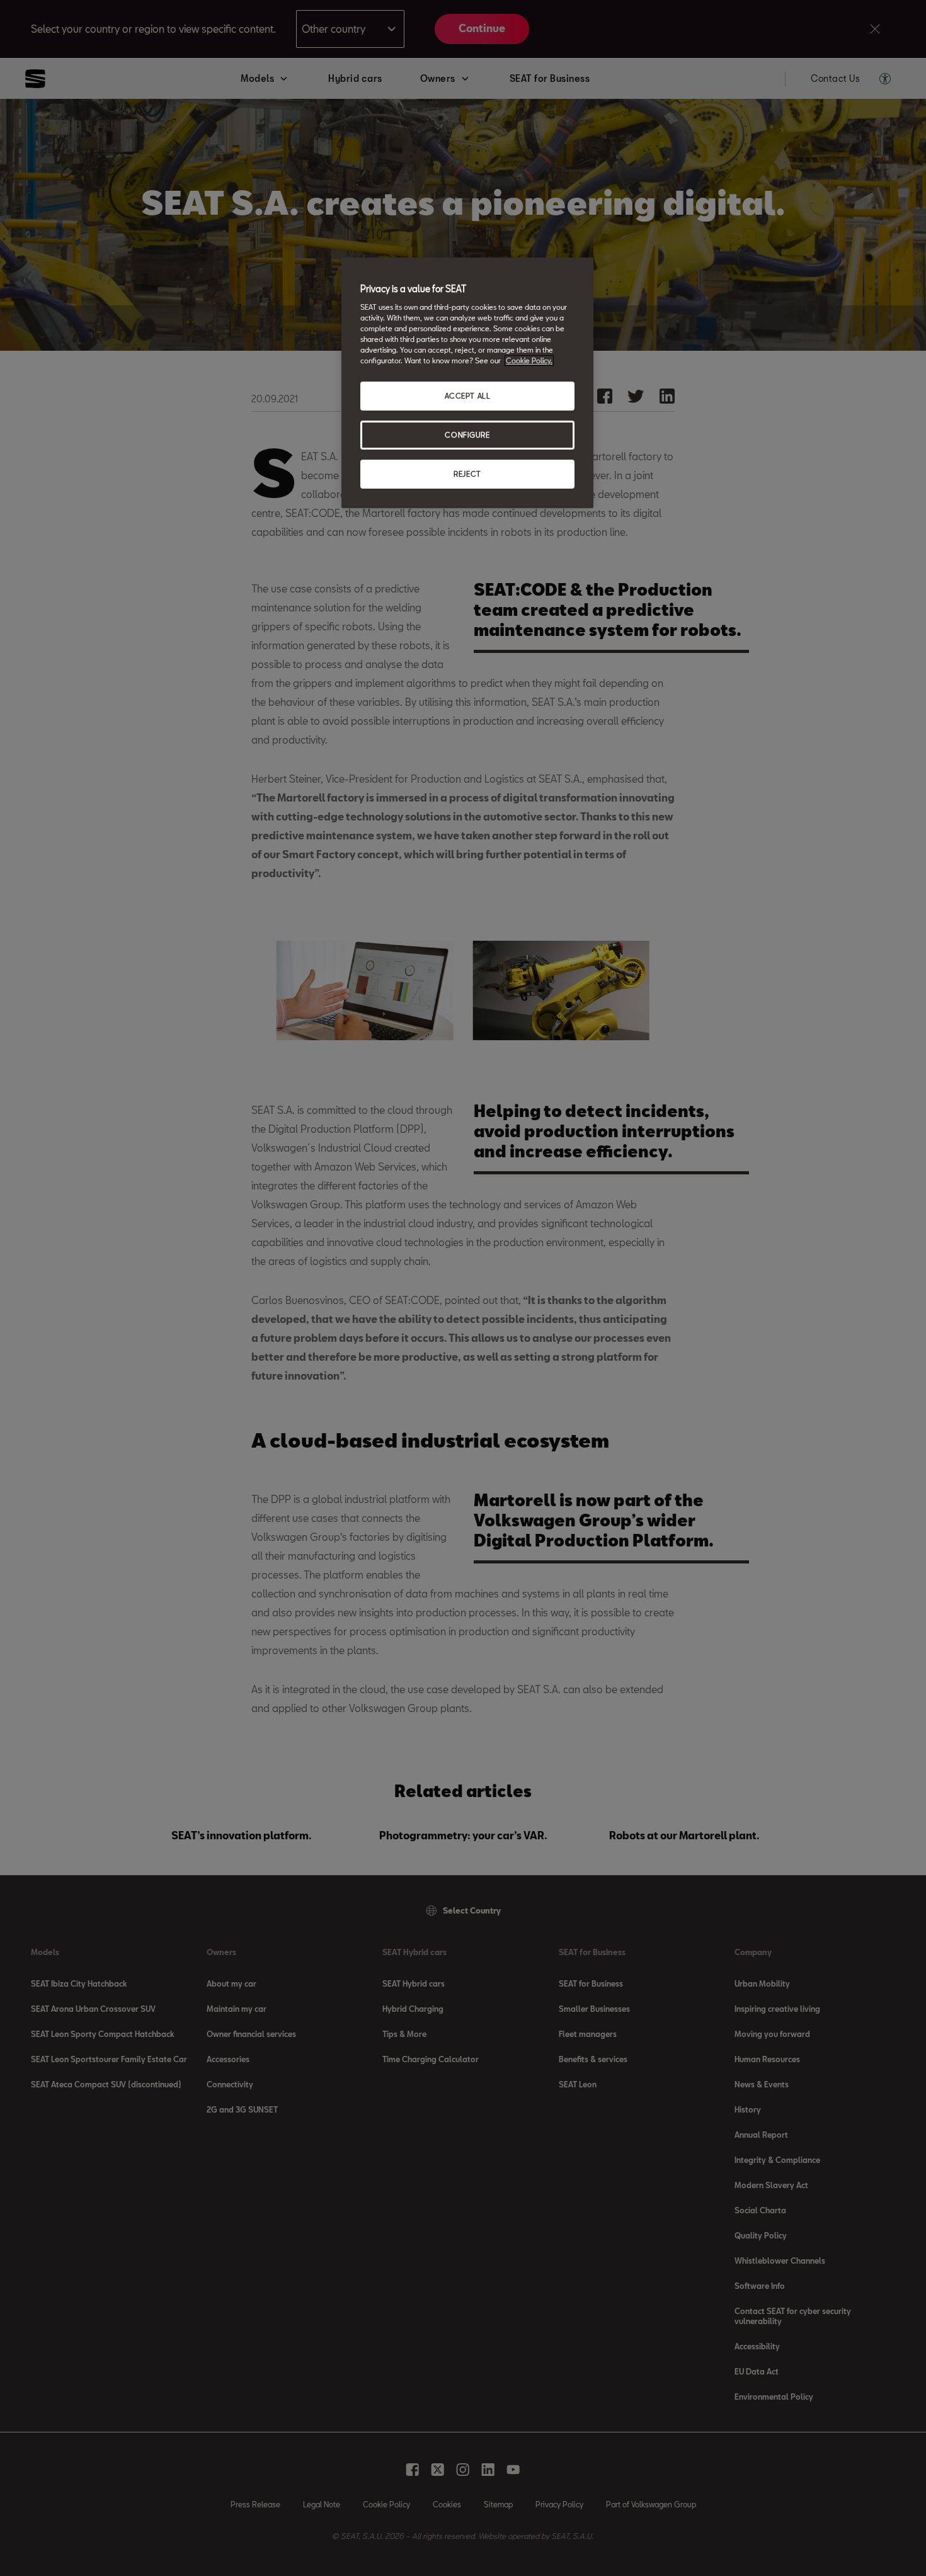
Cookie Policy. (529, 360)
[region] (467, 383)
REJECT (467, 474)
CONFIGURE (467, 435)
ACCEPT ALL (468, 396)
